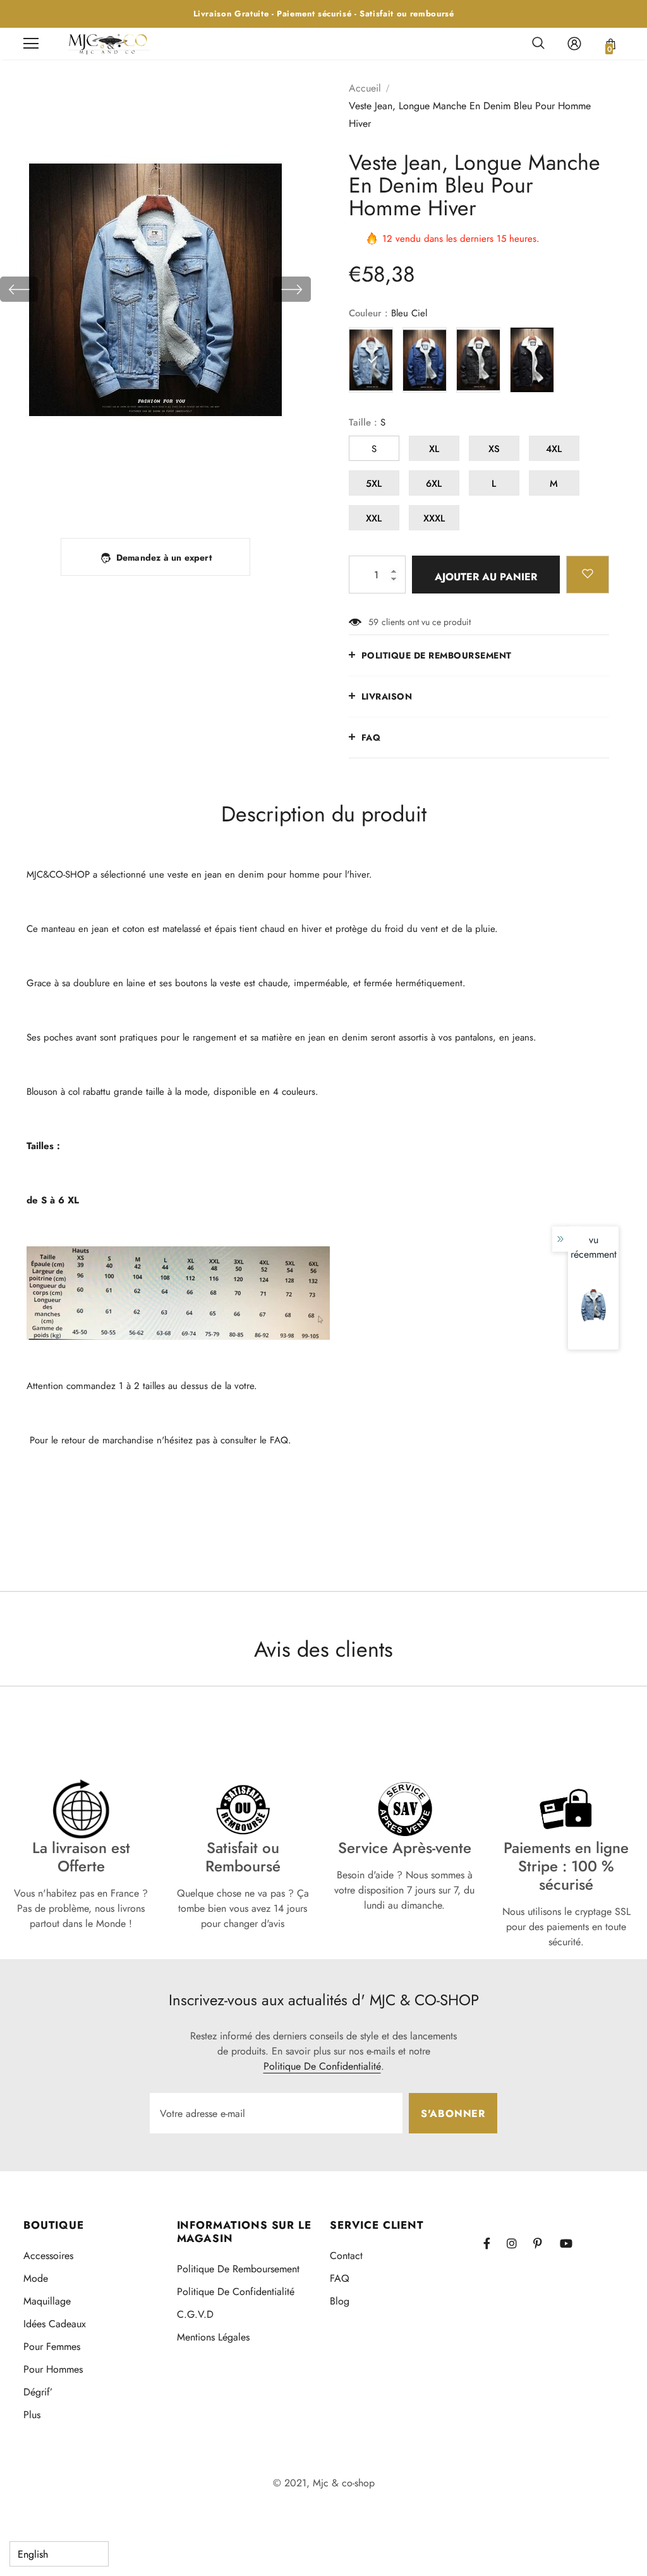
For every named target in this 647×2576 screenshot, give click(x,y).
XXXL (434, 518)
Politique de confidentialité (322, 2066)
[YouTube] (571, 2243)
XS (494, 449)
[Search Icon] (538, 44)
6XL (434, 484)
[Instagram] (518, 2243)
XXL (374, 518)
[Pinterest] (545, 2243)
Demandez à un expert (164, 558)
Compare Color (266, 501)
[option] (155, 289)
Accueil (365, 88)
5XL (374, 484)
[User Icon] (574, 44)
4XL (554, 449)
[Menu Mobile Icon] (31, 44)
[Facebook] (495, 2243)
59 (373, 622)
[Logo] (109, 43)
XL (434, 449)
